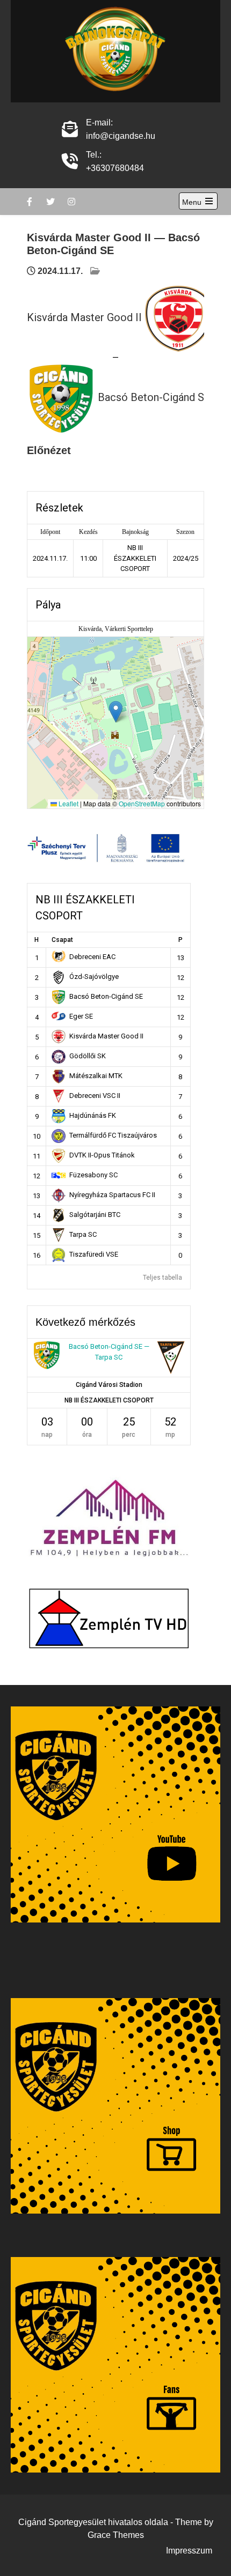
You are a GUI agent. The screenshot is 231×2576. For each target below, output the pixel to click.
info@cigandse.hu (121, 136)
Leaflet (68, 803)
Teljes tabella (163, 1278)
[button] (116, 712)
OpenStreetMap (142, 803)
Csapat (62, 940)
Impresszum (189, 2551)
